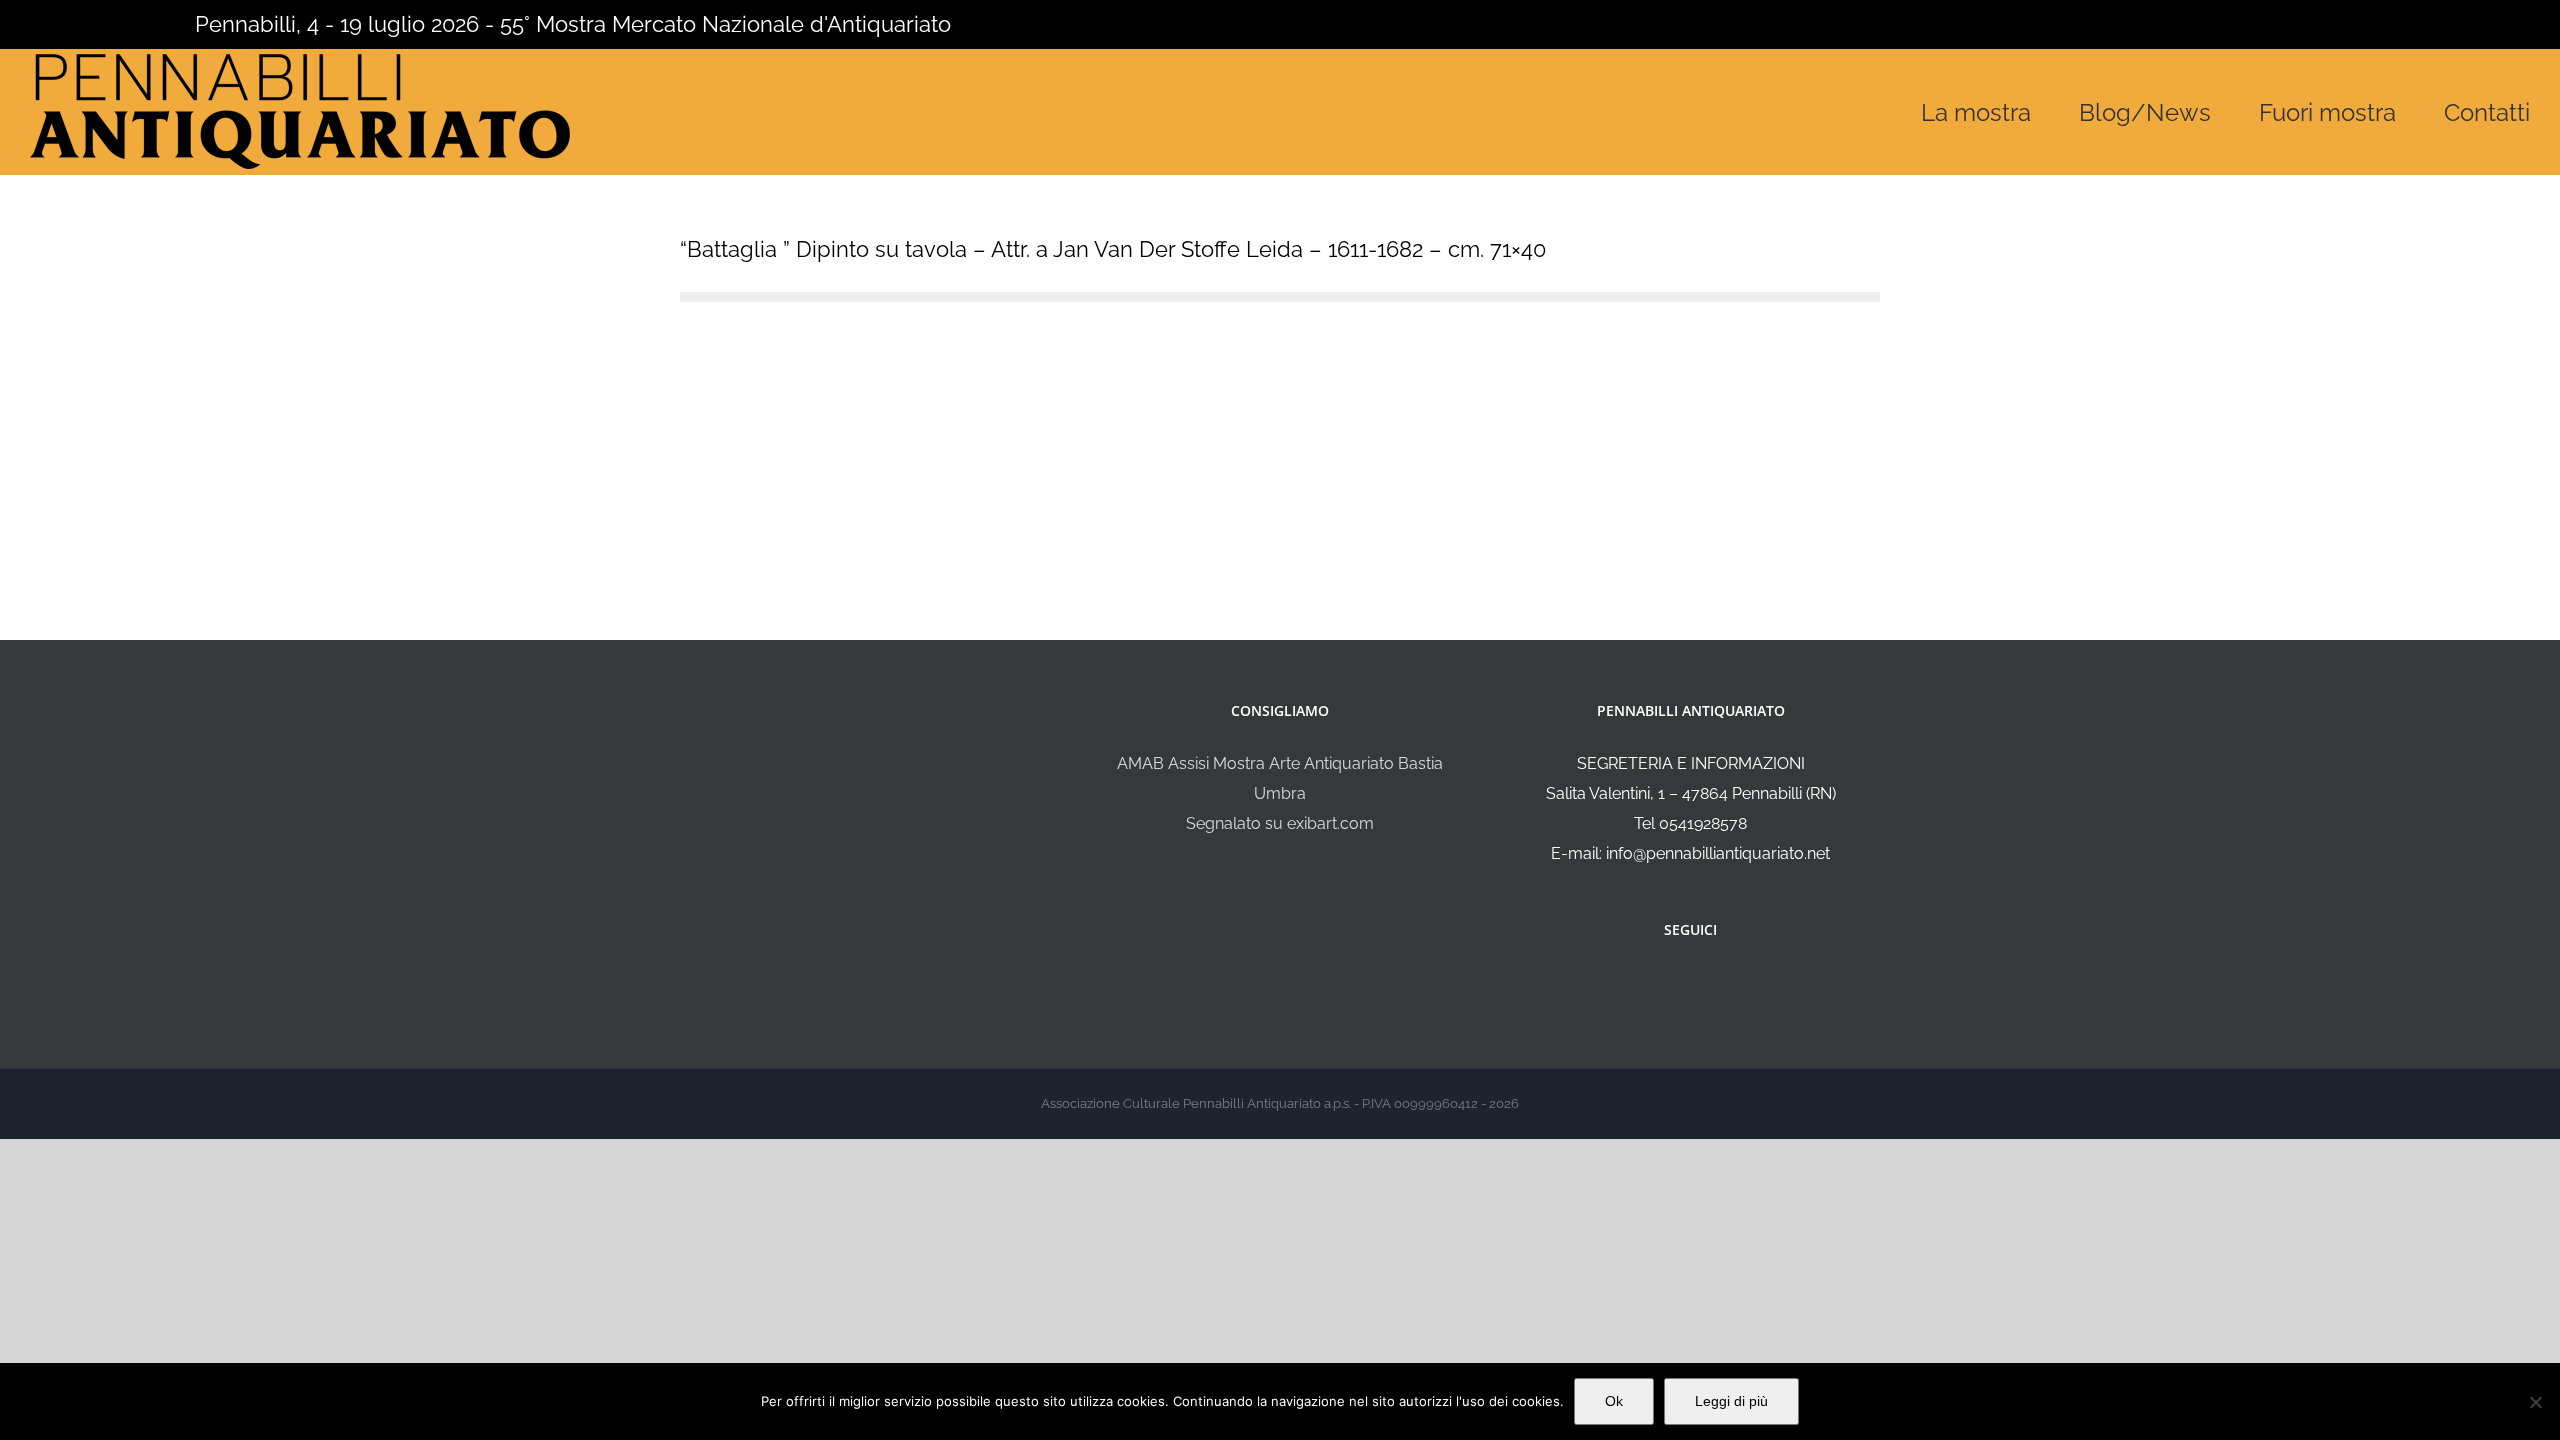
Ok (1614, 1401)
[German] (120, 22)
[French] (94, 22)
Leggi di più (1731, 1401)
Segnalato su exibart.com (1280, 823)
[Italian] (42, 22)
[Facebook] (1677, 983)
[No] (2535, 1402)
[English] (68, 22)
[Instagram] (1704, 983)
